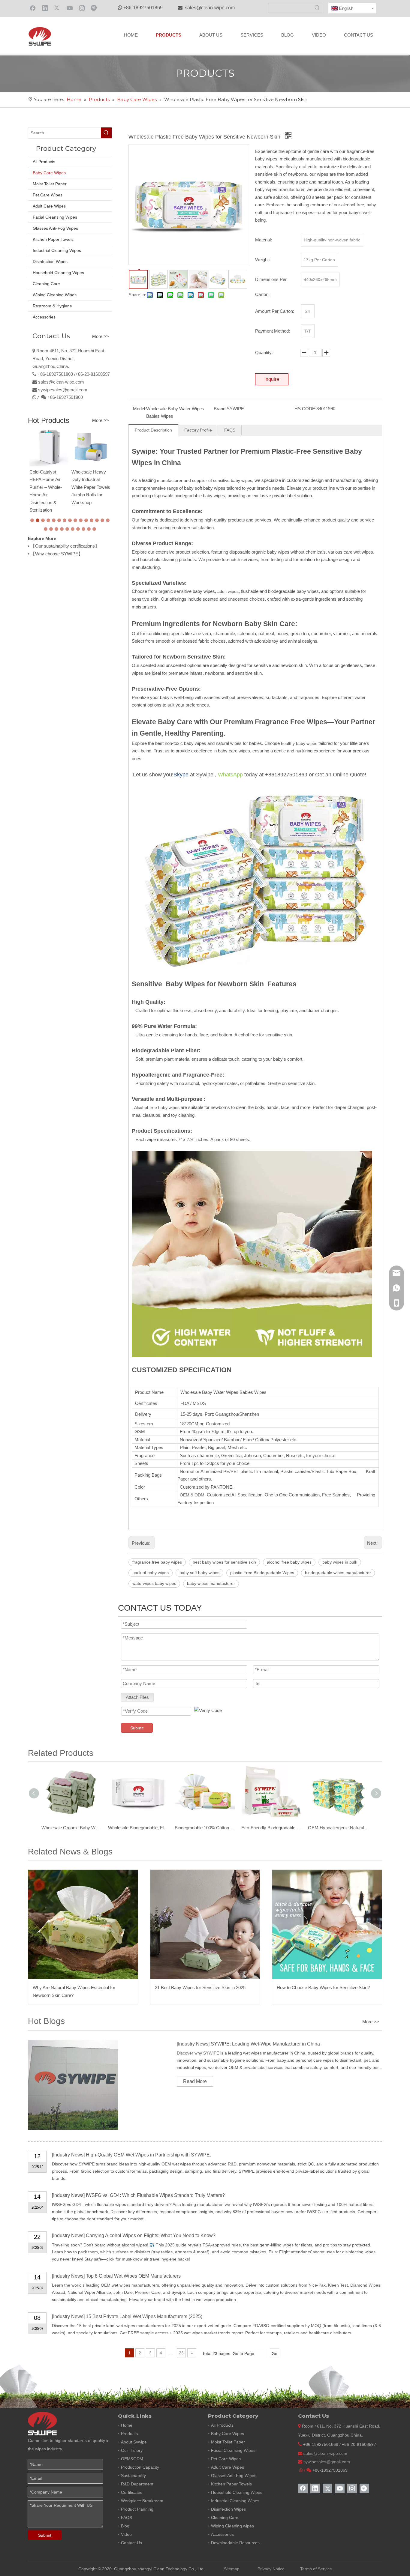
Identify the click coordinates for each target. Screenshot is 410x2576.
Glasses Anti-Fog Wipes (55, 228)
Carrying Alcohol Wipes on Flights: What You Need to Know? (151, 2235)
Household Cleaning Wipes (58, 273)
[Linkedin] (45, 8)
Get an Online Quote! (341, 775)
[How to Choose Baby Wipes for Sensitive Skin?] (327, 1925)
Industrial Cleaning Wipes (57, 250)
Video (126, 2534)
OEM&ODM (132, 2459)
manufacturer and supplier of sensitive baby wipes (205, 480)
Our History (132, 2450)
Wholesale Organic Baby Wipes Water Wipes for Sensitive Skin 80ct (72, 1828)
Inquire (272, 379)
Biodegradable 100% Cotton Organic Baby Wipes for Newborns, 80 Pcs (205, 1828)
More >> (101, 336)
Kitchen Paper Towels (53, 239)
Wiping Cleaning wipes (232, 2526)
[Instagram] (82, 8)
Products (129, 2434)
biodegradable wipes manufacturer (338, 1573)
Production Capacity (140, 2467)
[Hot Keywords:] (317, 8)
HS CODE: (305, 409)
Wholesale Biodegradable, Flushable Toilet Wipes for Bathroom (138, 1828)
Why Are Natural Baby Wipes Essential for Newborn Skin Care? (74, 1991)
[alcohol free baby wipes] (255, 791)
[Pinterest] (94, 8)
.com (82, 390)
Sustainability (133, 2476)
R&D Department (137, 2484)
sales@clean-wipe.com (210, 8)
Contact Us (131, 2543)
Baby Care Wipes (49, 173)
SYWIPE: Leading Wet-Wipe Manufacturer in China (265, 2044)
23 (181, 2353)
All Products (44, 162)
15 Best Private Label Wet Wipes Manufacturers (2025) (144, 2316)
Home (127, 2425)
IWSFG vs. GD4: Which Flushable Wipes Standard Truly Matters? (155, 2195)
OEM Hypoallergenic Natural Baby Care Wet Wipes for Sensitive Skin (338, 1828)
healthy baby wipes (299, 743)
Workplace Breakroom (142, 2501)
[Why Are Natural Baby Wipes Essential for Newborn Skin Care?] (83, 1925)
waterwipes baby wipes (154, 1583)
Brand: (220, 409)
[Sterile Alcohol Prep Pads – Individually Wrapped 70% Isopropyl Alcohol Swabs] (91, 445)
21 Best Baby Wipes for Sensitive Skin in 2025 (200, 1987)
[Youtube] (70, 8)
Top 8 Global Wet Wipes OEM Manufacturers (133, 2276)
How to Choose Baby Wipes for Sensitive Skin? (323, 1987)
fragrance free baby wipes (157, 1562)
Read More (195, 2081)
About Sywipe (134, 2442)
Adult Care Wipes (49, 206)
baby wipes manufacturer (211, 1583)
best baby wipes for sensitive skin (224, 1562)
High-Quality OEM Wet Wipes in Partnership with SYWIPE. (148, 2155)
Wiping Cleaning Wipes (55, 295)
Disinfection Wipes (50, 261)
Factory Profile (198, 430)
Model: (140, 409)
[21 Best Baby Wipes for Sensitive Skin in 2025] (205, 1925)
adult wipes (228, 591)
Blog (125, 2526)
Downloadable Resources (235, 2543)
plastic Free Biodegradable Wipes (262, 1573)
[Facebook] (33, 8)
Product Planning (137, 2509)
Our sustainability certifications (65, 546)
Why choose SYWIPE (57, 554)
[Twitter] (57, 8)
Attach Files (137, 1697)
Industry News (193, 2044)
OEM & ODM (192, 1495)
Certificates (132, 2492)
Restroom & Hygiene (52, 306)
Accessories (44, 317)
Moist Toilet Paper (50, 184)
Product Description (153, 430)
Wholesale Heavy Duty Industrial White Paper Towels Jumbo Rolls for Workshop (49, 487)
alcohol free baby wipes (289, 1562)
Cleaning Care (46, 284)
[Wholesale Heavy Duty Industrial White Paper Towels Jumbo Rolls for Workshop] (49, 447)
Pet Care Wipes (48, 195)
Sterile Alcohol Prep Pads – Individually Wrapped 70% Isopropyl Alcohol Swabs (90, 482)
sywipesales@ (53, 390)
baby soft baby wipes (199, 1573)
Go (274, 2353)
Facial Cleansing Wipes (55, 217)
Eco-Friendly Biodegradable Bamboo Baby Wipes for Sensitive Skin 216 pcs (272, 1828)
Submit (137, 1728)
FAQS (230, 430)
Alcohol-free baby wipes (157, 1107)
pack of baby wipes (151, 1573)
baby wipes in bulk (340, 1562)
